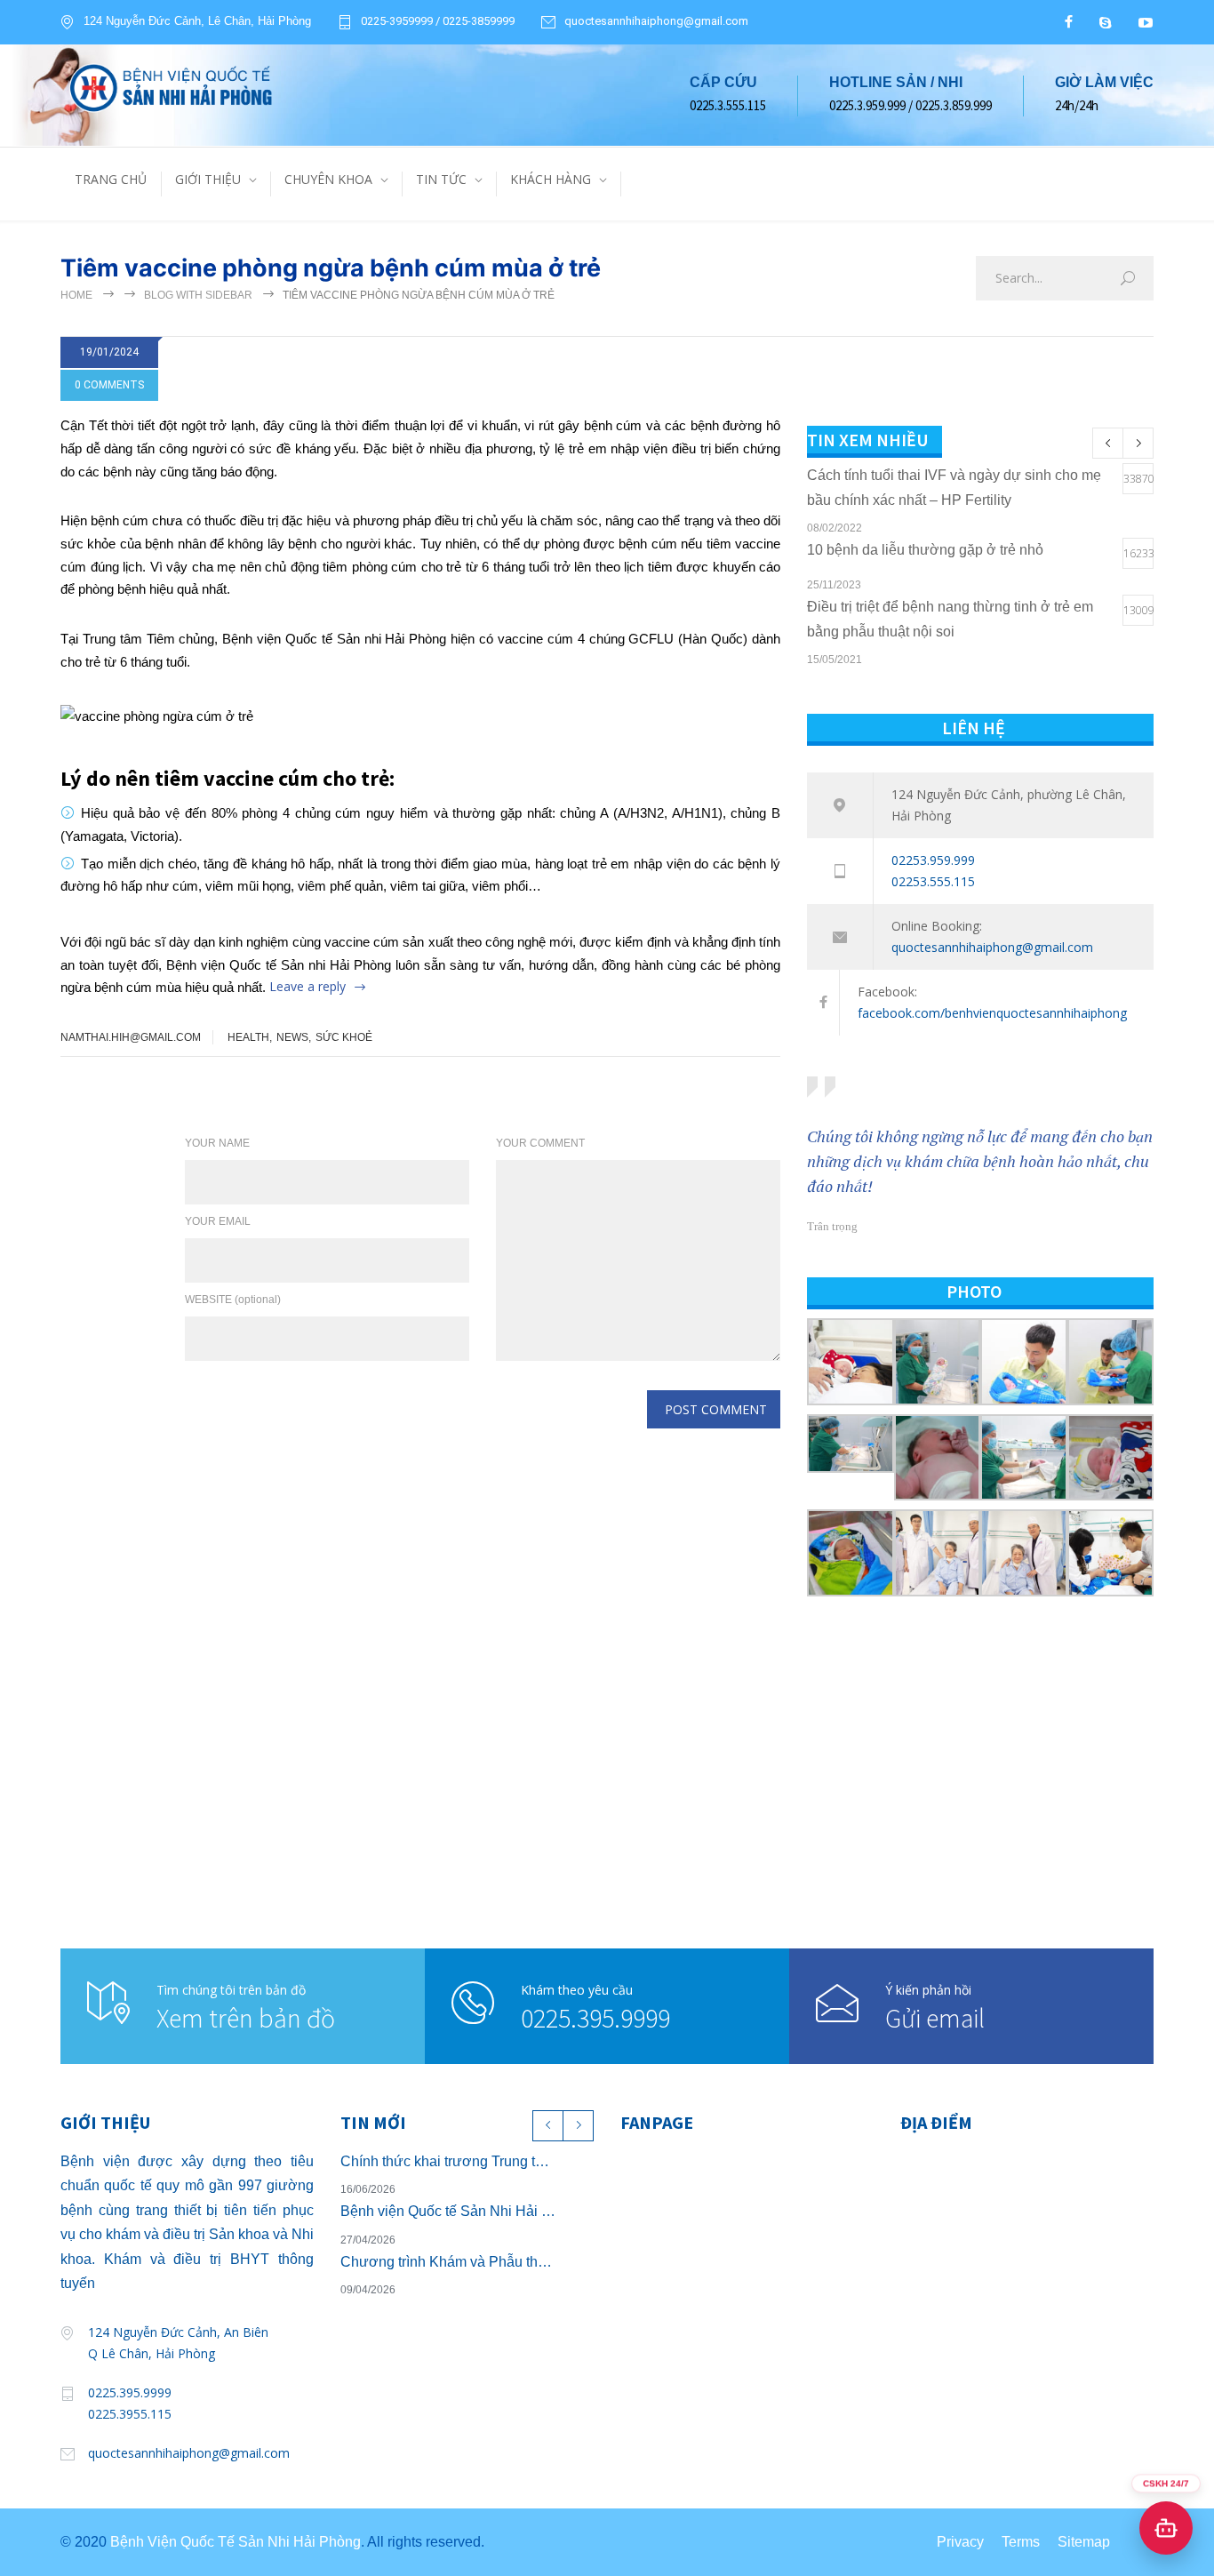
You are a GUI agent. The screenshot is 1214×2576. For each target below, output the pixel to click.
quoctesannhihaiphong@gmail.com (656, 21)
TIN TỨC (441, 179)
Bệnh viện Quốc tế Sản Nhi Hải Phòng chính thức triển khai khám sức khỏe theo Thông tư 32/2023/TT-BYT (448, 2211)
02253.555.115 (933, 881)
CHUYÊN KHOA (328, 179)
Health (248, 1037)
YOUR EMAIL (218, 1221)
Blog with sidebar (198, 295)
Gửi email (935, 2018)
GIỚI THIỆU (208, 179)
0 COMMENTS (109, 385)
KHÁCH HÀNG (551, 179)
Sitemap (1084, 2542)
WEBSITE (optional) (233, 1300)
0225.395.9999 (595, 2018)
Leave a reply (307, 986)
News (292, 1037)
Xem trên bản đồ (246, 2018)
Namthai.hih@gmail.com (131, 1037)
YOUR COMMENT (540, 1143)
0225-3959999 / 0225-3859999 (438, 21)
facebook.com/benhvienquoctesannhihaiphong (992, 1013)
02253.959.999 (933, 860)
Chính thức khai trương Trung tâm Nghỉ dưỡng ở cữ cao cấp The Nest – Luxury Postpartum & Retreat (448, 2161)
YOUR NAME (217, 1143)
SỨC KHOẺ (344, 1037)
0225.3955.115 (130, 2414)
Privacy (960, 2542)
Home (76, 295)
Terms (1021, 2542)
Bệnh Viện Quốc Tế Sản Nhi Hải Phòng (236, 2542)
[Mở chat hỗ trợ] (1166, 2528)
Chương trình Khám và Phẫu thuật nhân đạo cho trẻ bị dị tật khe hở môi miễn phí (448, 2262)
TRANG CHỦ (111, 179)
